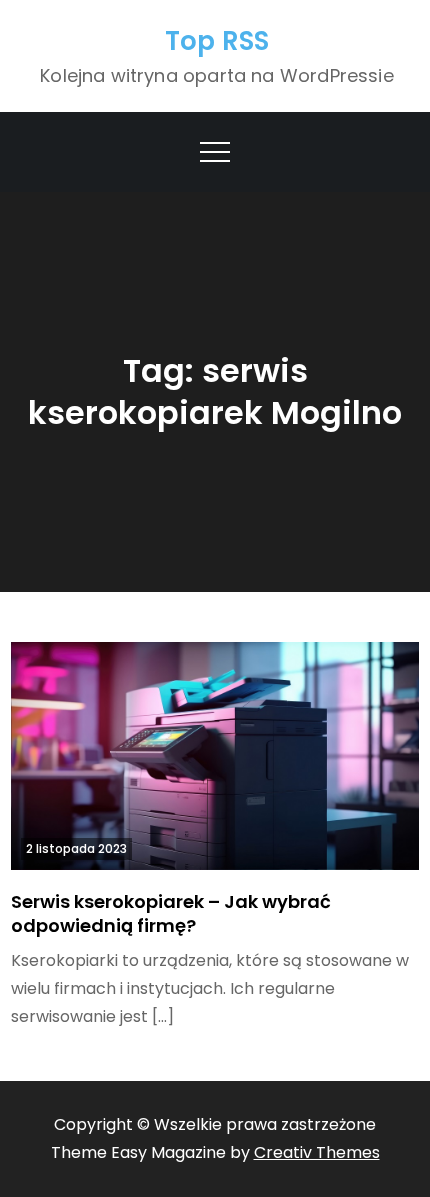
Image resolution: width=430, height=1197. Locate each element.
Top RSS (217, 41)
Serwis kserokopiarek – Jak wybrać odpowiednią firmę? (171, 913)
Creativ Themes (317, 1152)
